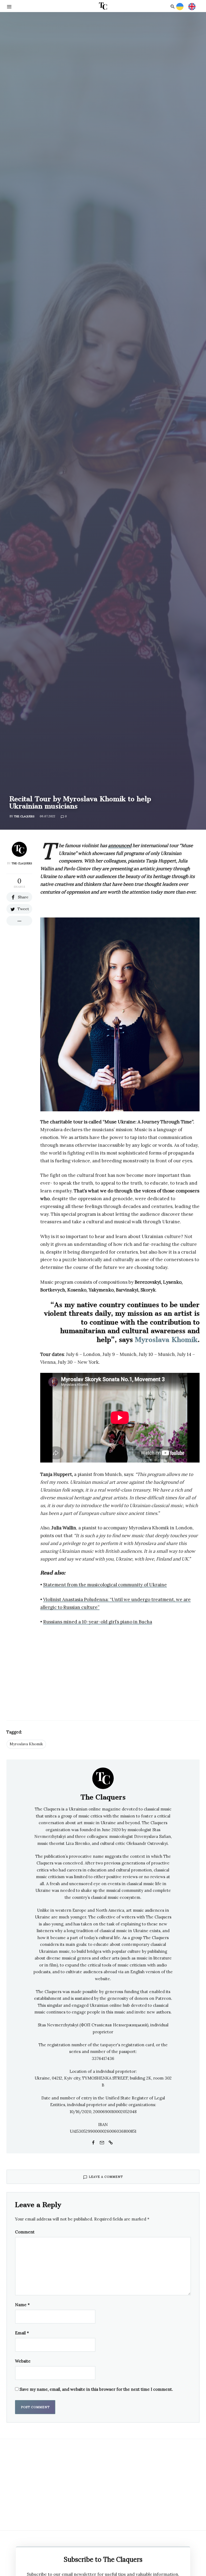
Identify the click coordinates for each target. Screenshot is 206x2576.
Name (22, 2305)
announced (120, 846)
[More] (19, 921)
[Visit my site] (111, 2142)
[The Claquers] (103, 1778)
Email (22, 2333)
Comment (25, 2232)
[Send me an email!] (102, 2142)
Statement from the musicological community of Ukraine (105, 1585)
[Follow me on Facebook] (93, 2142)
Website (23, 2361)
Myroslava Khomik (166, 1340)
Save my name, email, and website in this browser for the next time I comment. (96, 2389)
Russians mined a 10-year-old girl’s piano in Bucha (98, 1622)
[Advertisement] (120, 1670)
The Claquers (24, 816)
